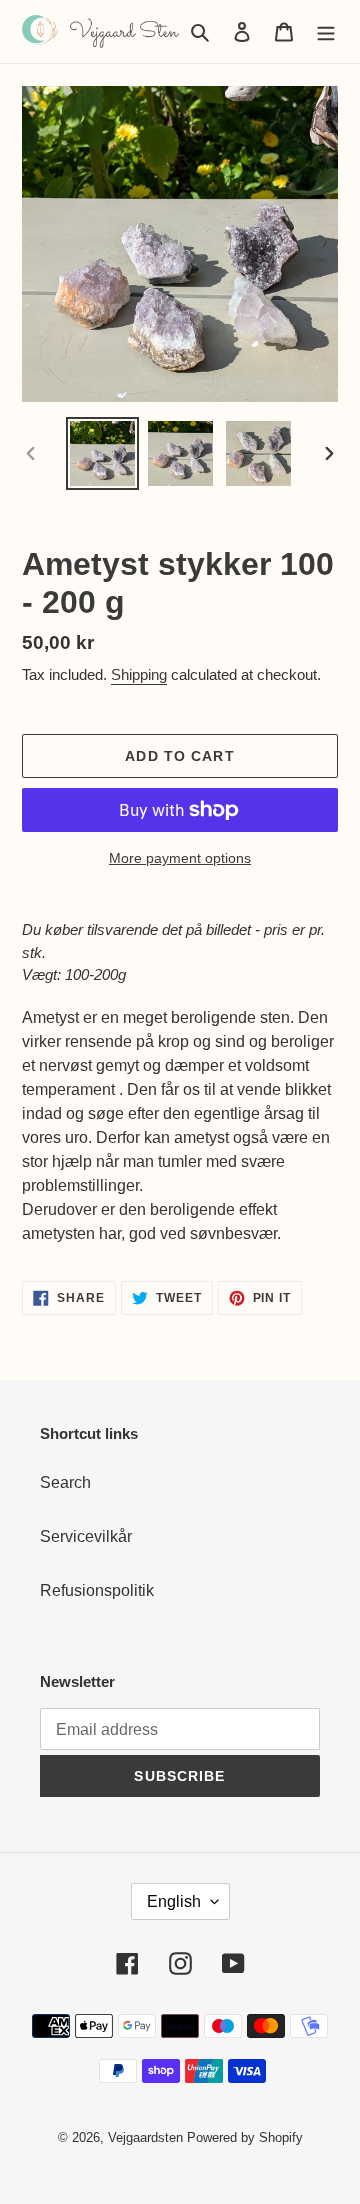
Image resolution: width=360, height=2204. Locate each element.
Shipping (139, 674)
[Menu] (326, 31)
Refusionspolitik (97, 1590)
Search (65, 1482)
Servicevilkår (86, 1536)
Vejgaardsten (145, 2137)
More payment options (180, 858)
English (174, 1901)
